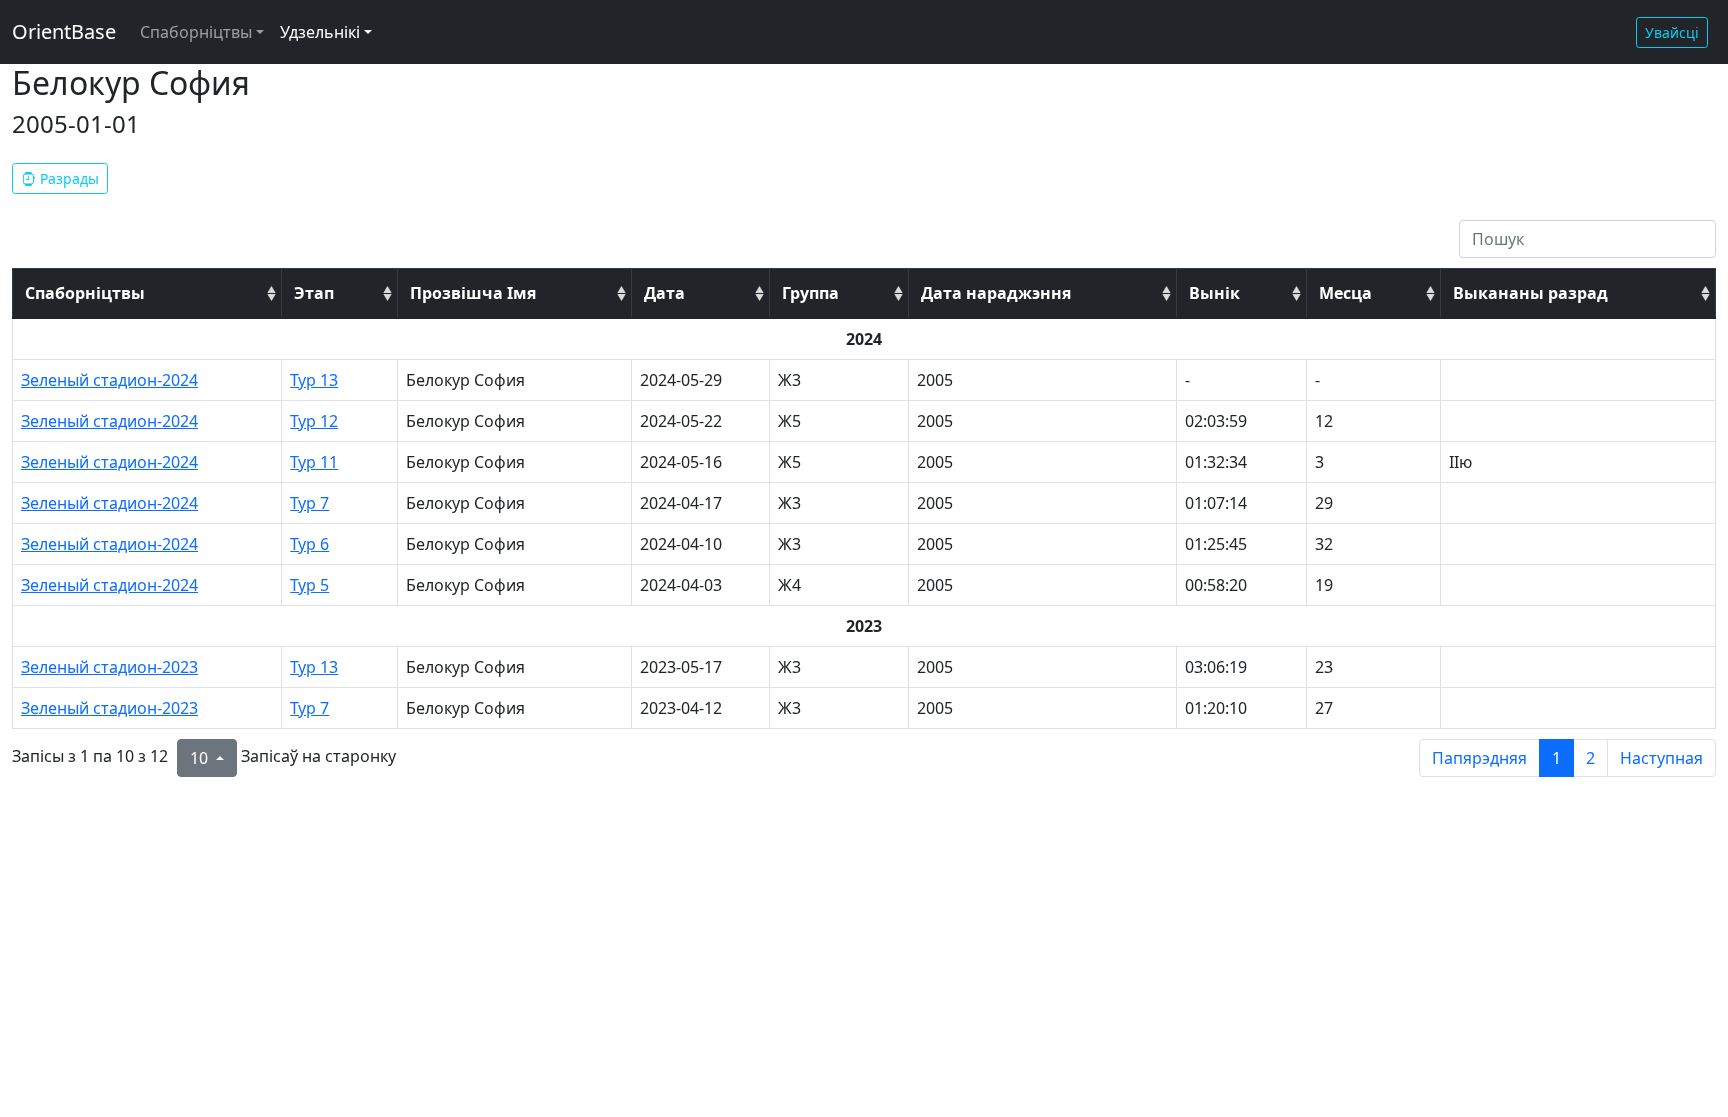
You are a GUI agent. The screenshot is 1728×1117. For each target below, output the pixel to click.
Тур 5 (309, 585)
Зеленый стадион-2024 (109, 380)
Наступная (1661, 758)
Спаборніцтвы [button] (196, 32)
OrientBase (64, 31)
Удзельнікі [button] (320, 32)
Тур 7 (309, 503)
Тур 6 (309, 544)
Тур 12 (314, 421)
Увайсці (1672, 32)
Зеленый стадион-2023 (109, 667)
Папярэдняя (1479, 758)
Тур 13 (314, 380)
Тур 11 (314, 462)
